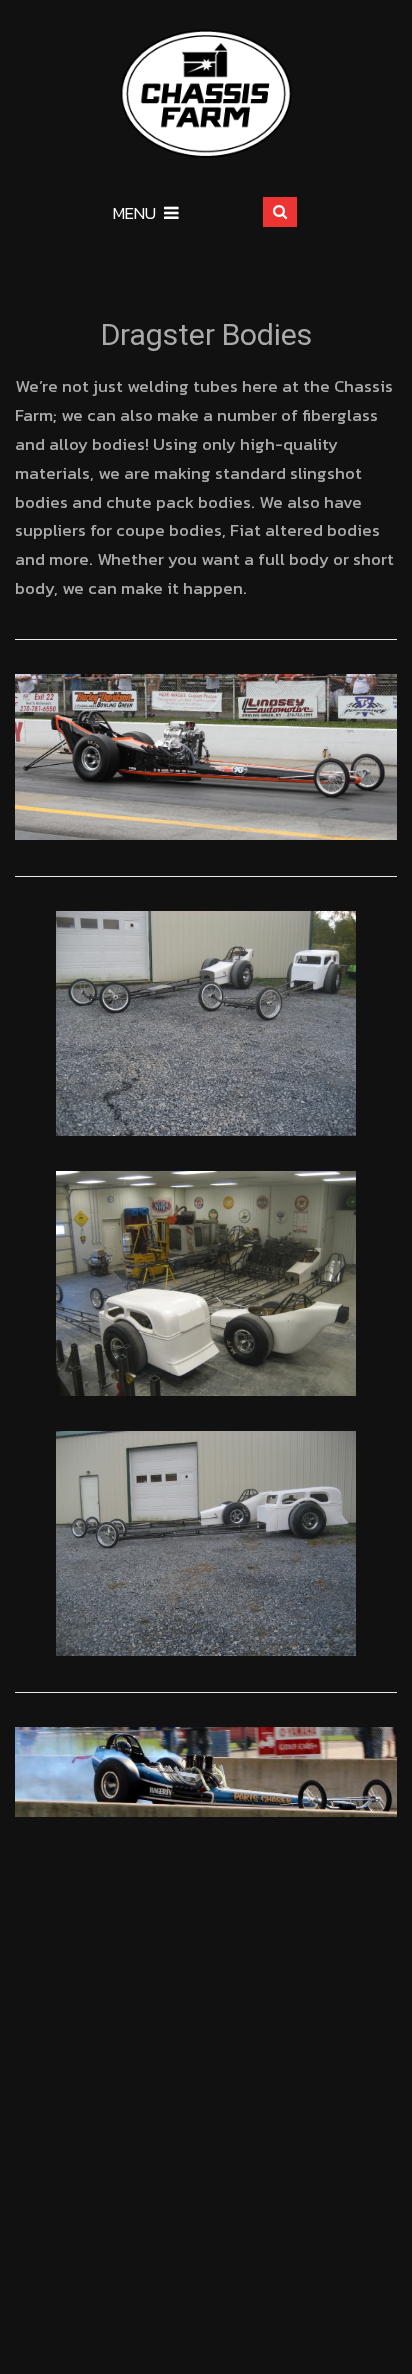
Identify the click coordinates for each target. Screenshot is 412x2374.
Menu (134, 213)
